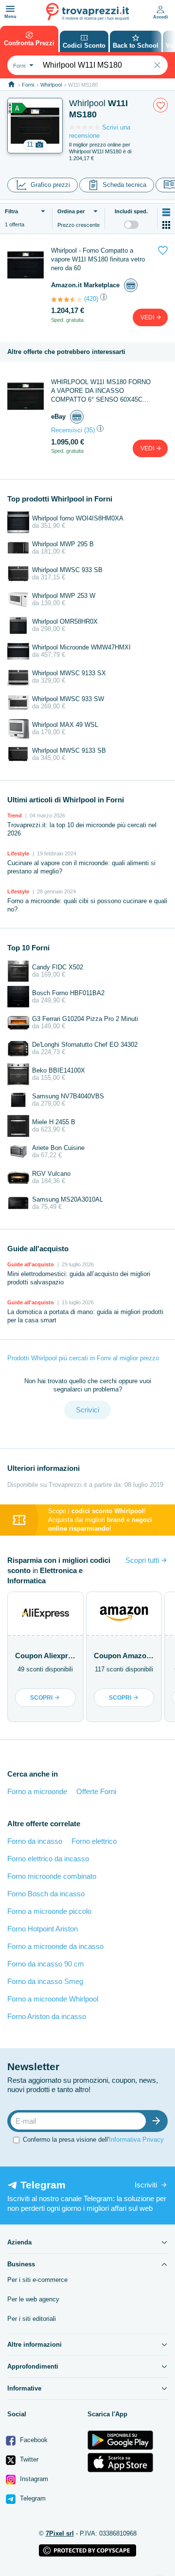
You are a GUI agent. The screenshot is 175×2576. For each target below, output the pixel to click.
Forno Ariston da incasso (47, 2016)
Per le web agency (33, 2299)
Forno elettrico (94, 1841)
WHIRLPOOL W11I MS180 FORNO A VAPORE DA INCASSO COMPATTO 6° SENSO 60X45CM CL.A (101, 391)
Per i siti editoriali (32, 2319)
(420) (91, 299)
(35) (89, 430)
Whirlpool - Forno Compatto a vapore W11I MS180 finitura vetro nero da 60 (98, 259)
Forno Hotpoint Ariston (43, 1929)
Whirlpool (51, 85)
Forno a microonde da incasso (55, 1946)
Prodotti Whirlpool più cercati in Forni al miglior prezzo (83, 1358)
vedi (148, 317)
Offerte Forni (96, 1791)
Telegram (32, 2498)
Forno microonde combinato (52, 1876)
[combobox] (22, 65)
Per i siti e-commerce (37, 2280)
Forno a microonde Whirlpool (53, 1999)
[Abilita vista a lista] (166, 212)
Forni (28, 85)
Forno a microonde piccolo (49, 1911)
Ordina (71, 211)
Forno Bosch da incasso (46, 1894)
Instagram (33, 2479)
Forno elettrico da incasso (48, 1859)
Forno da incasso (35, 1841)
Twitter (28, 2459)
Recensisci (67, 430)
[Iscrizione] (158, 2121)
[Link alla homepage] (11, 84)
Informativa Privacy (136, 2140)
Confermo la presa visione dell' (93, 2140)
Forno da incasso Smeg (45, 1981)
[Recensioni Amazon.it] (67, 299)
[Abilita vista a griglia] (166, 225)
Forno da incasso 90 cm (46, 1964)
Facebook (33, 2440)
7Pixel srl (60, 2533)
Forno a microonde (37, 1791)
